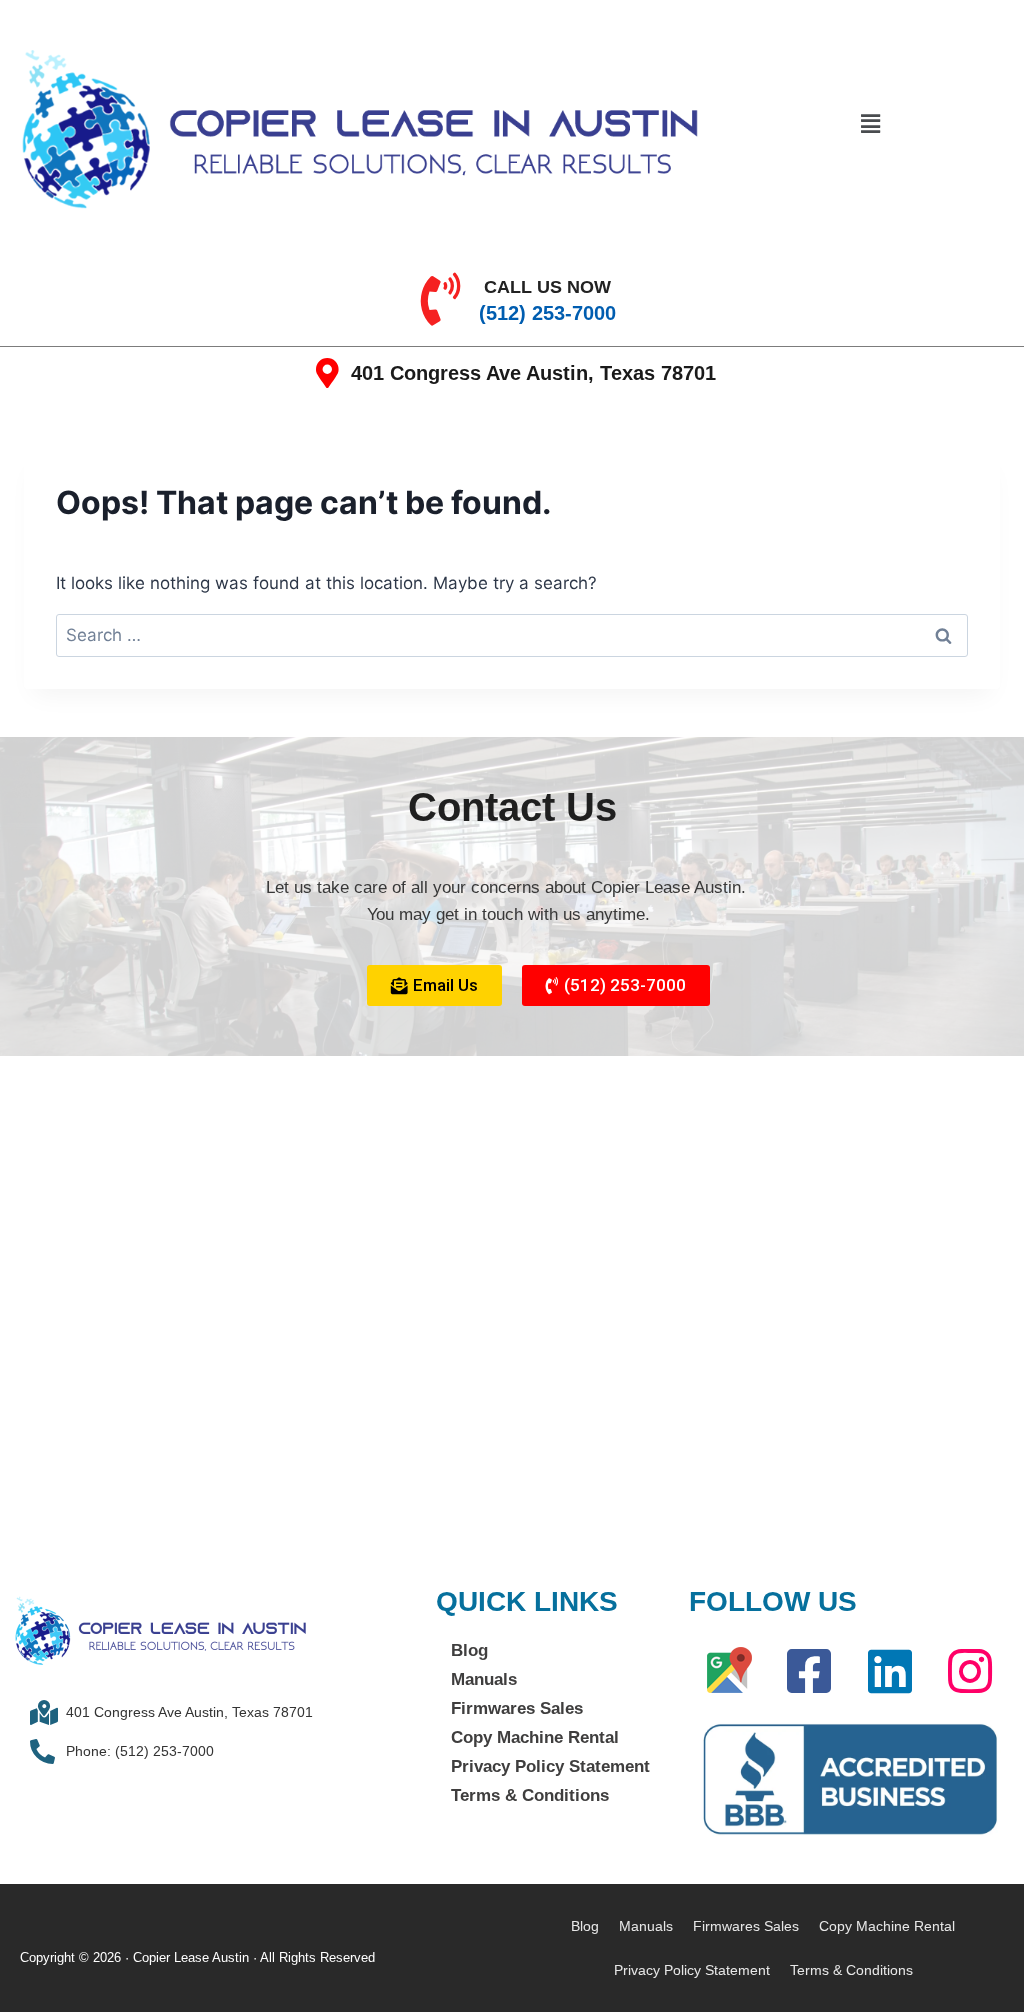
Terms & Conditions (530, 1795)
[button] (870, 123)
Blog (469, 1650)
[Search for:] (512, 635)
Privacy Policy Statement (550, 1766)
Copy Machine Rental (535, 1737)
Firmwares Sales (517, 1708)
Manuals (484, 1679)
